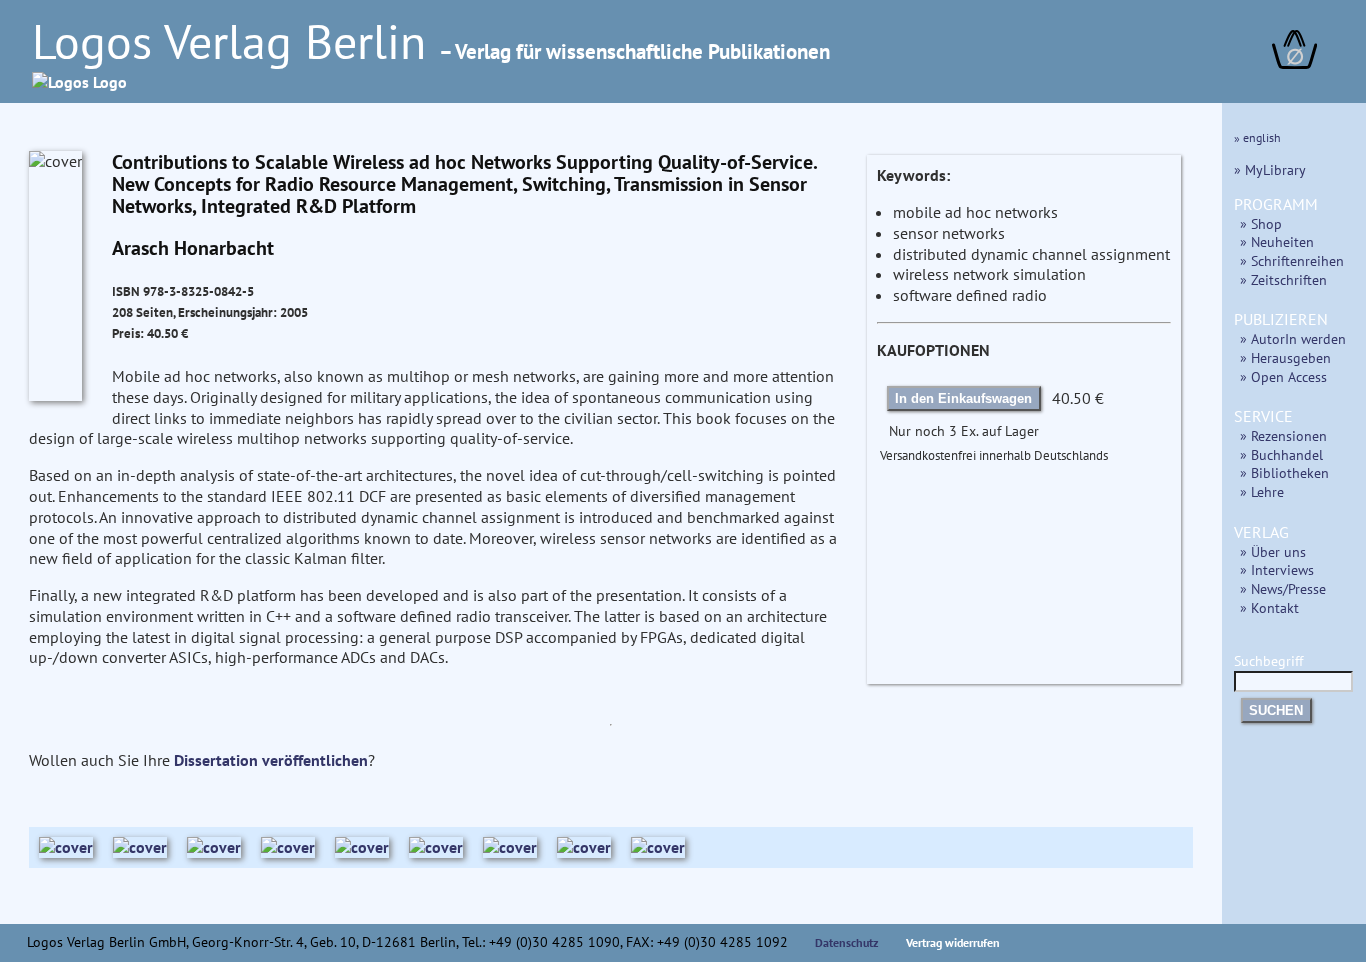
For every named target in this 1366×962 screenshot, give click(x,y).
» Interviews (1277, 569)
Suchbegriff (1268, 660)
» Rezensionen (1283, 435)
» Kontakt (1269, 607)
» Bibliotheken (1284, 472)
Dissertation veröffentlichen (271, 760)
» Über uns (1273, 551)
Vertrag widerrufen (953, 942)
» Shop (1261, 223)
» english (1257, 137)
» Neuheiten (1277, 241)
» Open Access (1283, 376)
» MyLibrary (1270, 169)
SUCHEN (1276, 710)
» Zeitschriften (1283, 279)
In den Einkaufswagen (963, 398)
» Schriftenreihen (1292, 260)
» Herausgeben (1285, 357)
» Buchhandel (1281, 454)
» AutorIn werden (1293, 338)
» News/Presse (1283, 588)
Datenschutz (847, 942)
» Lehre (1262, 491)
